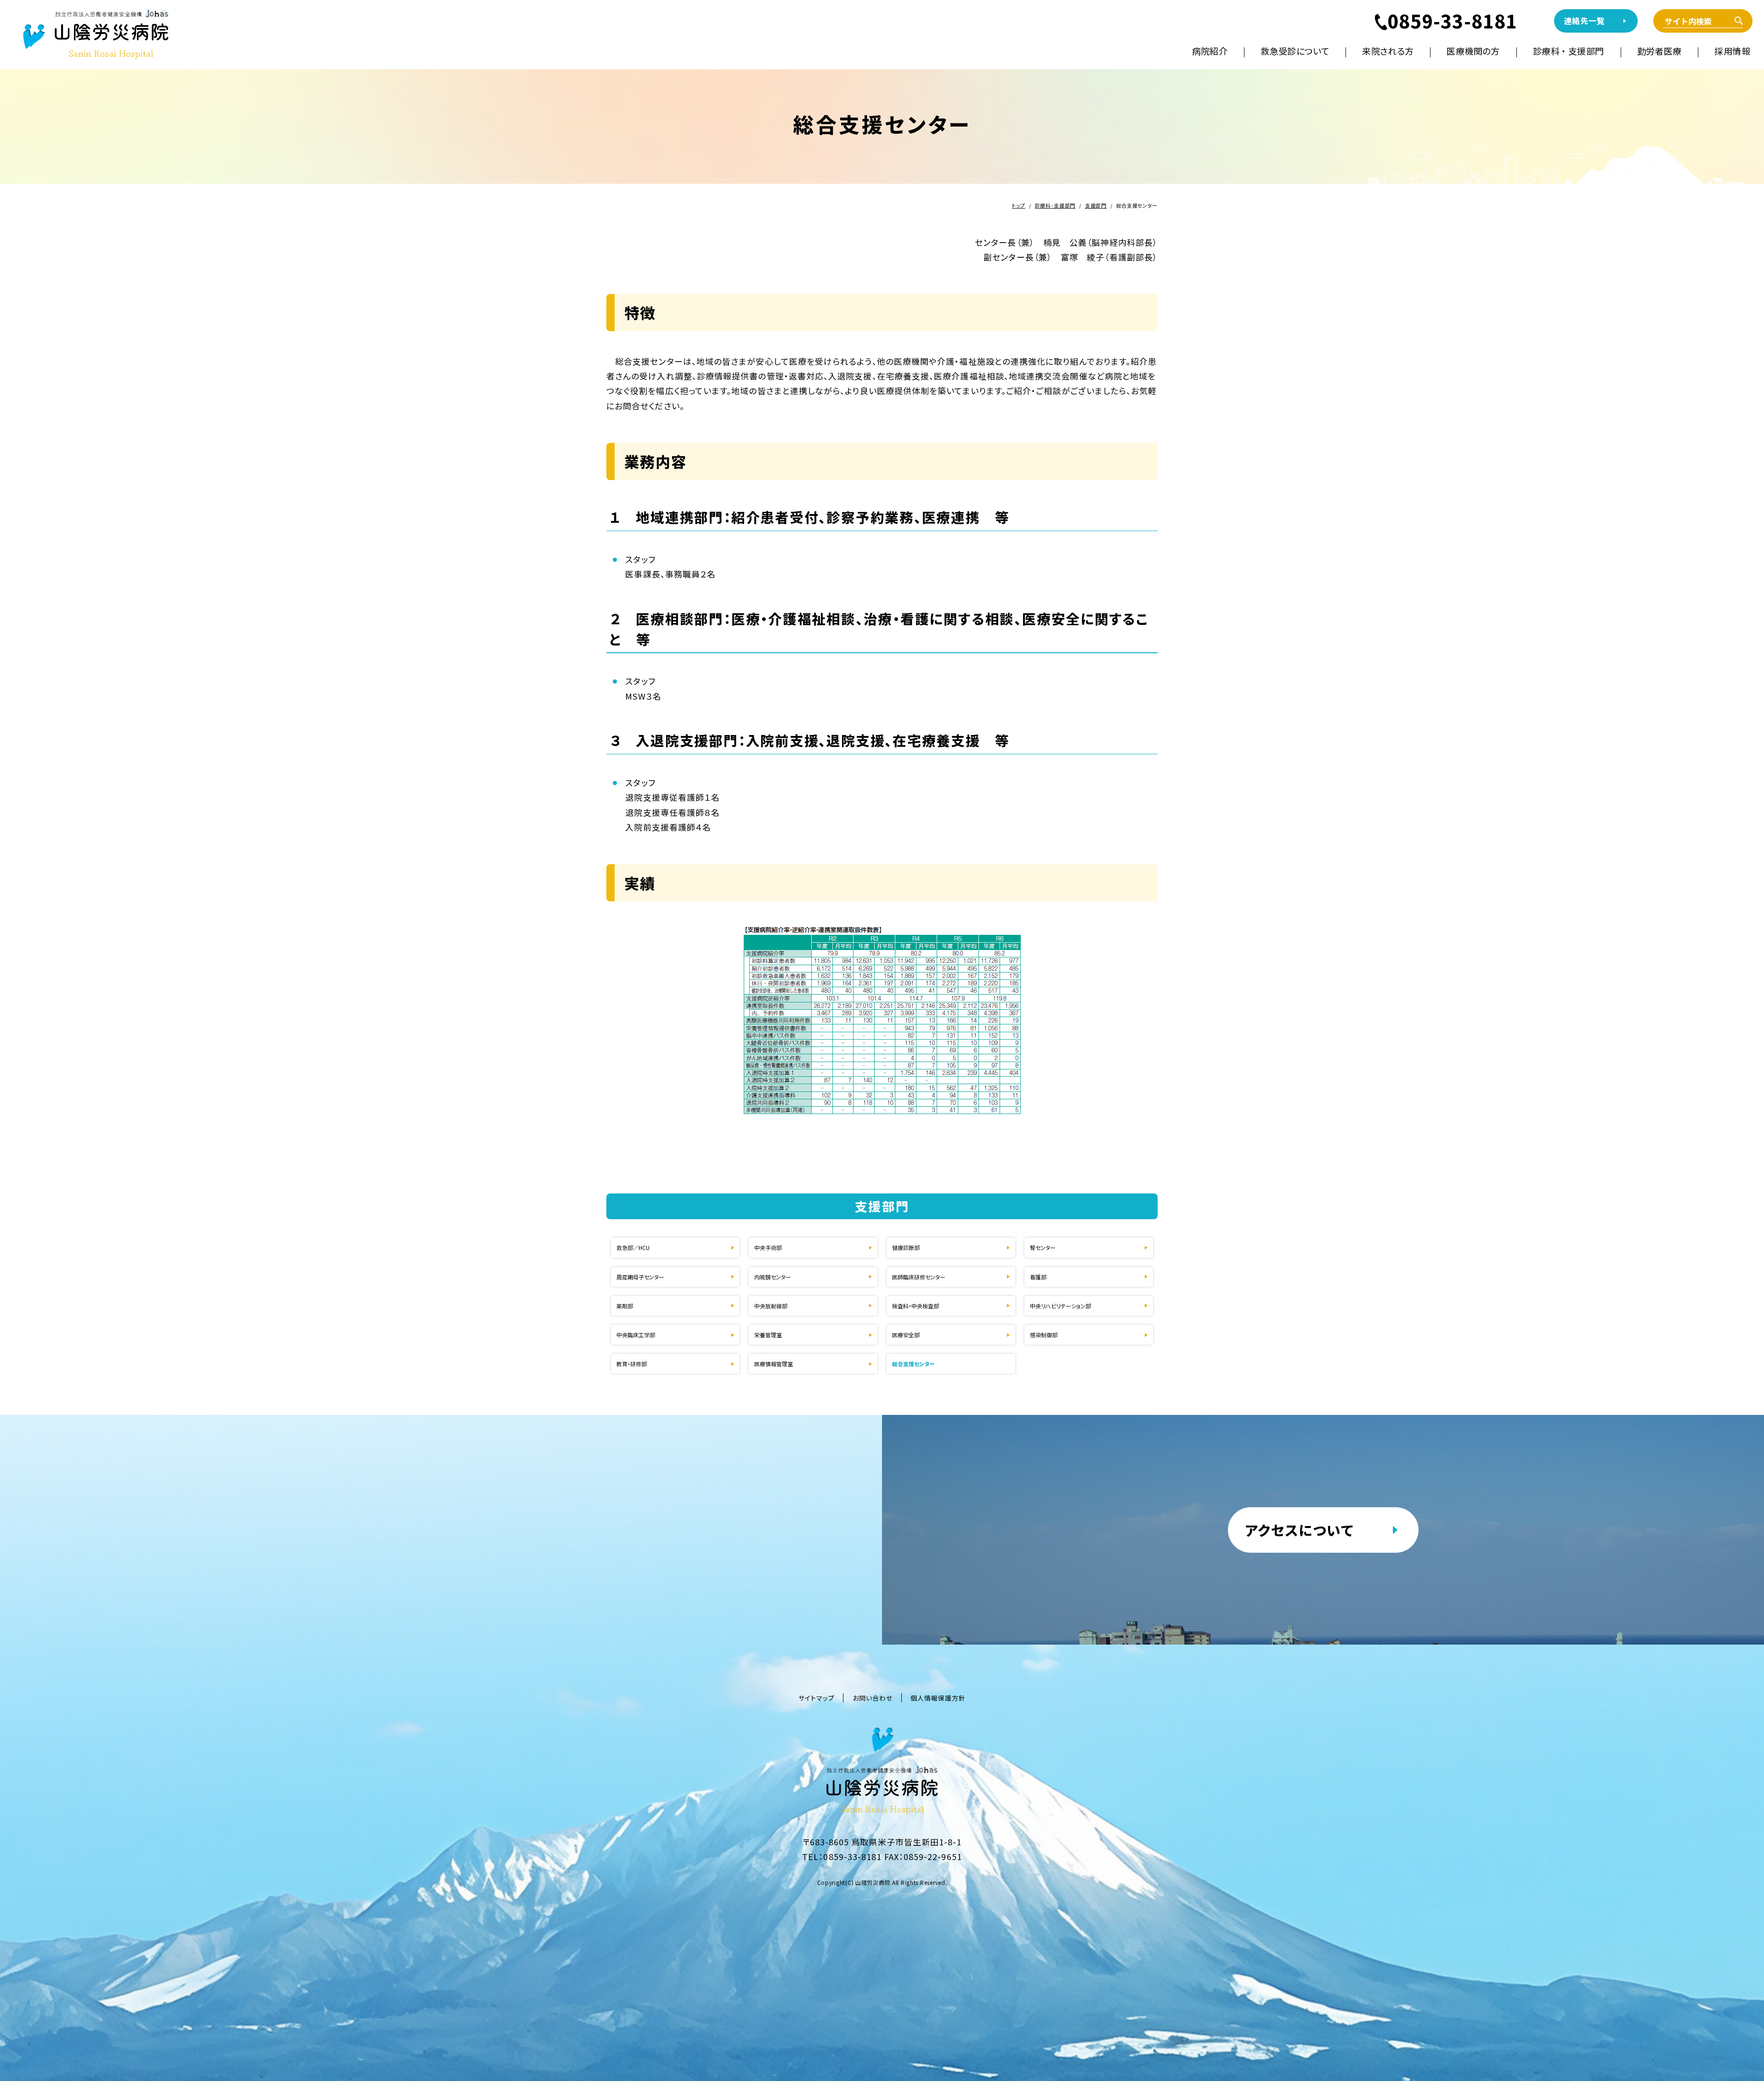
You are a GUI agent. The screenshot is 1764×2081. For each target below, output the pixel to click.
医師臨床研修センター (919, 1277)
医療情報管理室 (774, 1364)
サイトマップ (817, 1698)
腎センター (1043, 1247)
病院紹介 (1210, 51)
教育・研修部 (632, 1364)
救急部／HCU (633, 1247)
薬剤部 (625, 1306)
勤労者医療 (1659, 51)
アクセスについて (1299, 1530)
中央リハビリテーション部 (1060, 1306)
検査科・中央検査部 (916, 1306)
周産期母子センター (640, 1277)
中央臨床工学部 (636, 1335)
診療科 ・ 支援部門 (1569, 51)
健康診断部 (906, 1247)
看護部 (1038, 1277)
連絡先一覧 (1584, 20)
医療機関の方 (1473, 51)
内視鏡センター (773, 1277)
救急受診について (1295, 51)
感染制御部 (1044, 1335)
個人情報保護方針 (938, 1698)
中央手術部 (768, 1247)
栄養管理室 (768, 1335)
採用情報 (1732, 51)
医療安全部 (906, 1335)
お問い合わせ (873, 1698)
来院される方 (1388, 51)
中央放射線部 (771, 1306)
